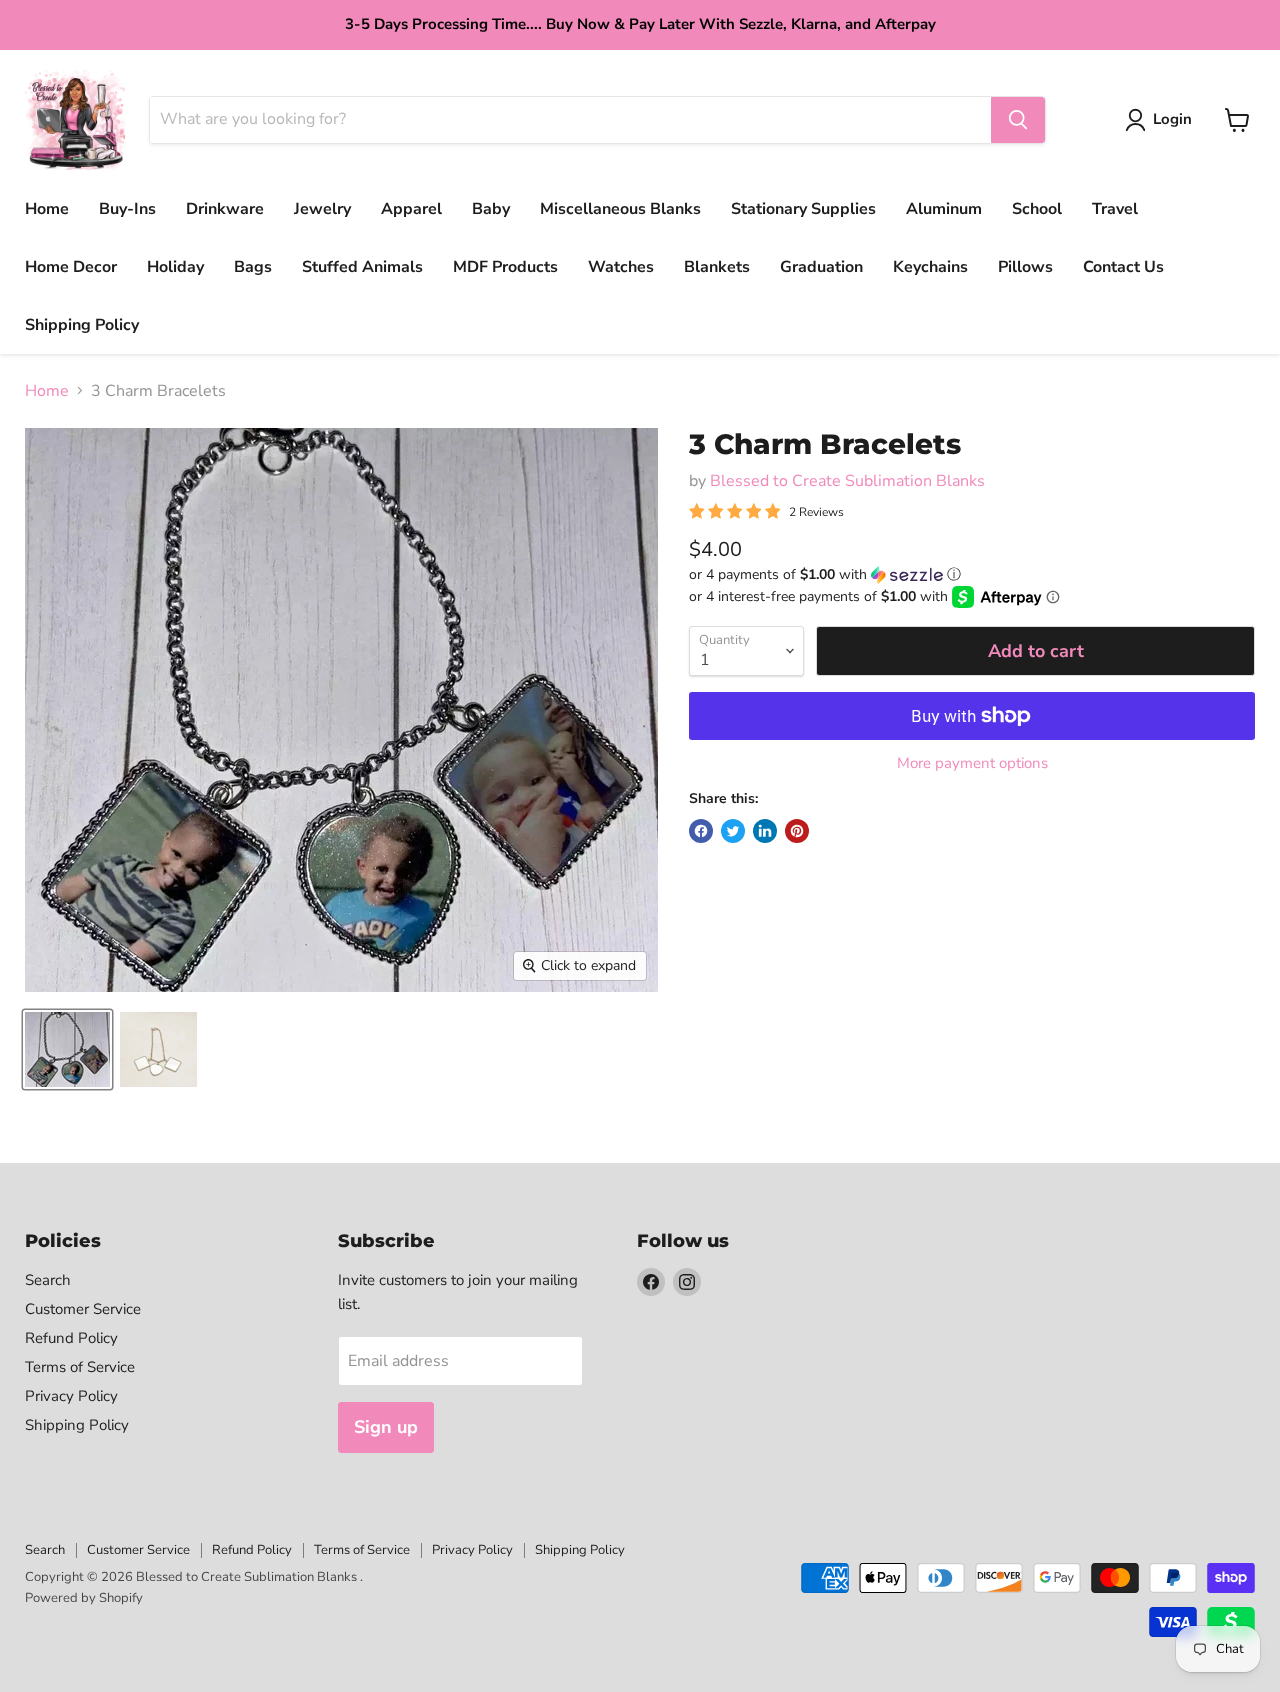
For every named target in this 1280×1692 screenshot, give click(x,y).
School (1037, 209)
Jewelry (322, 209)
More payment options (972, 763)
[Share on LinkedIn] (765, 831)
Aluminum (944, 209)
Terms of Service (80, 1367)
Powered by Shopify (84, 1598)
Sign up (386, 1427)
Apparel (411, 209)
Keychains (930, 267)
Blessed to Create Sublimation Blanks (847, 481)
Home (47, 209)
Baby (491, 209)
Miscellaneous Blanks (620, 209)
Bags (253, 267)
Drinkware (225, 209)
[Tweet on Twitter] (733, 831)
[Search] (1018, 120)
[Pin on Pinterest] (797, 831)
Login (1172, 119)
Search (48, 1280)
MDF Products (505, 267)
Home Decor (71, 267)
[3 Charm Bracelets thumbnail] (67, 1049)
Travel (1115, 209)
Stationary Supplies (803, 209)
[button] (972, 574)
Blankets (717, 267)
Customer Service (83, 1309)
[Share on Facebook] (701, 831)
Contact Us (1123, 267)
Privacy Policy (71, 1396)
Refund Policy (71, 1338)
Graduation (821, 267)
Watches (621, 267)
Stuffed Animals (362, 267)
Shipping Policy (82, 325)
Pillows (1025, 267)
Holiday (175, 267)
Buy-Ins (127, 209)
